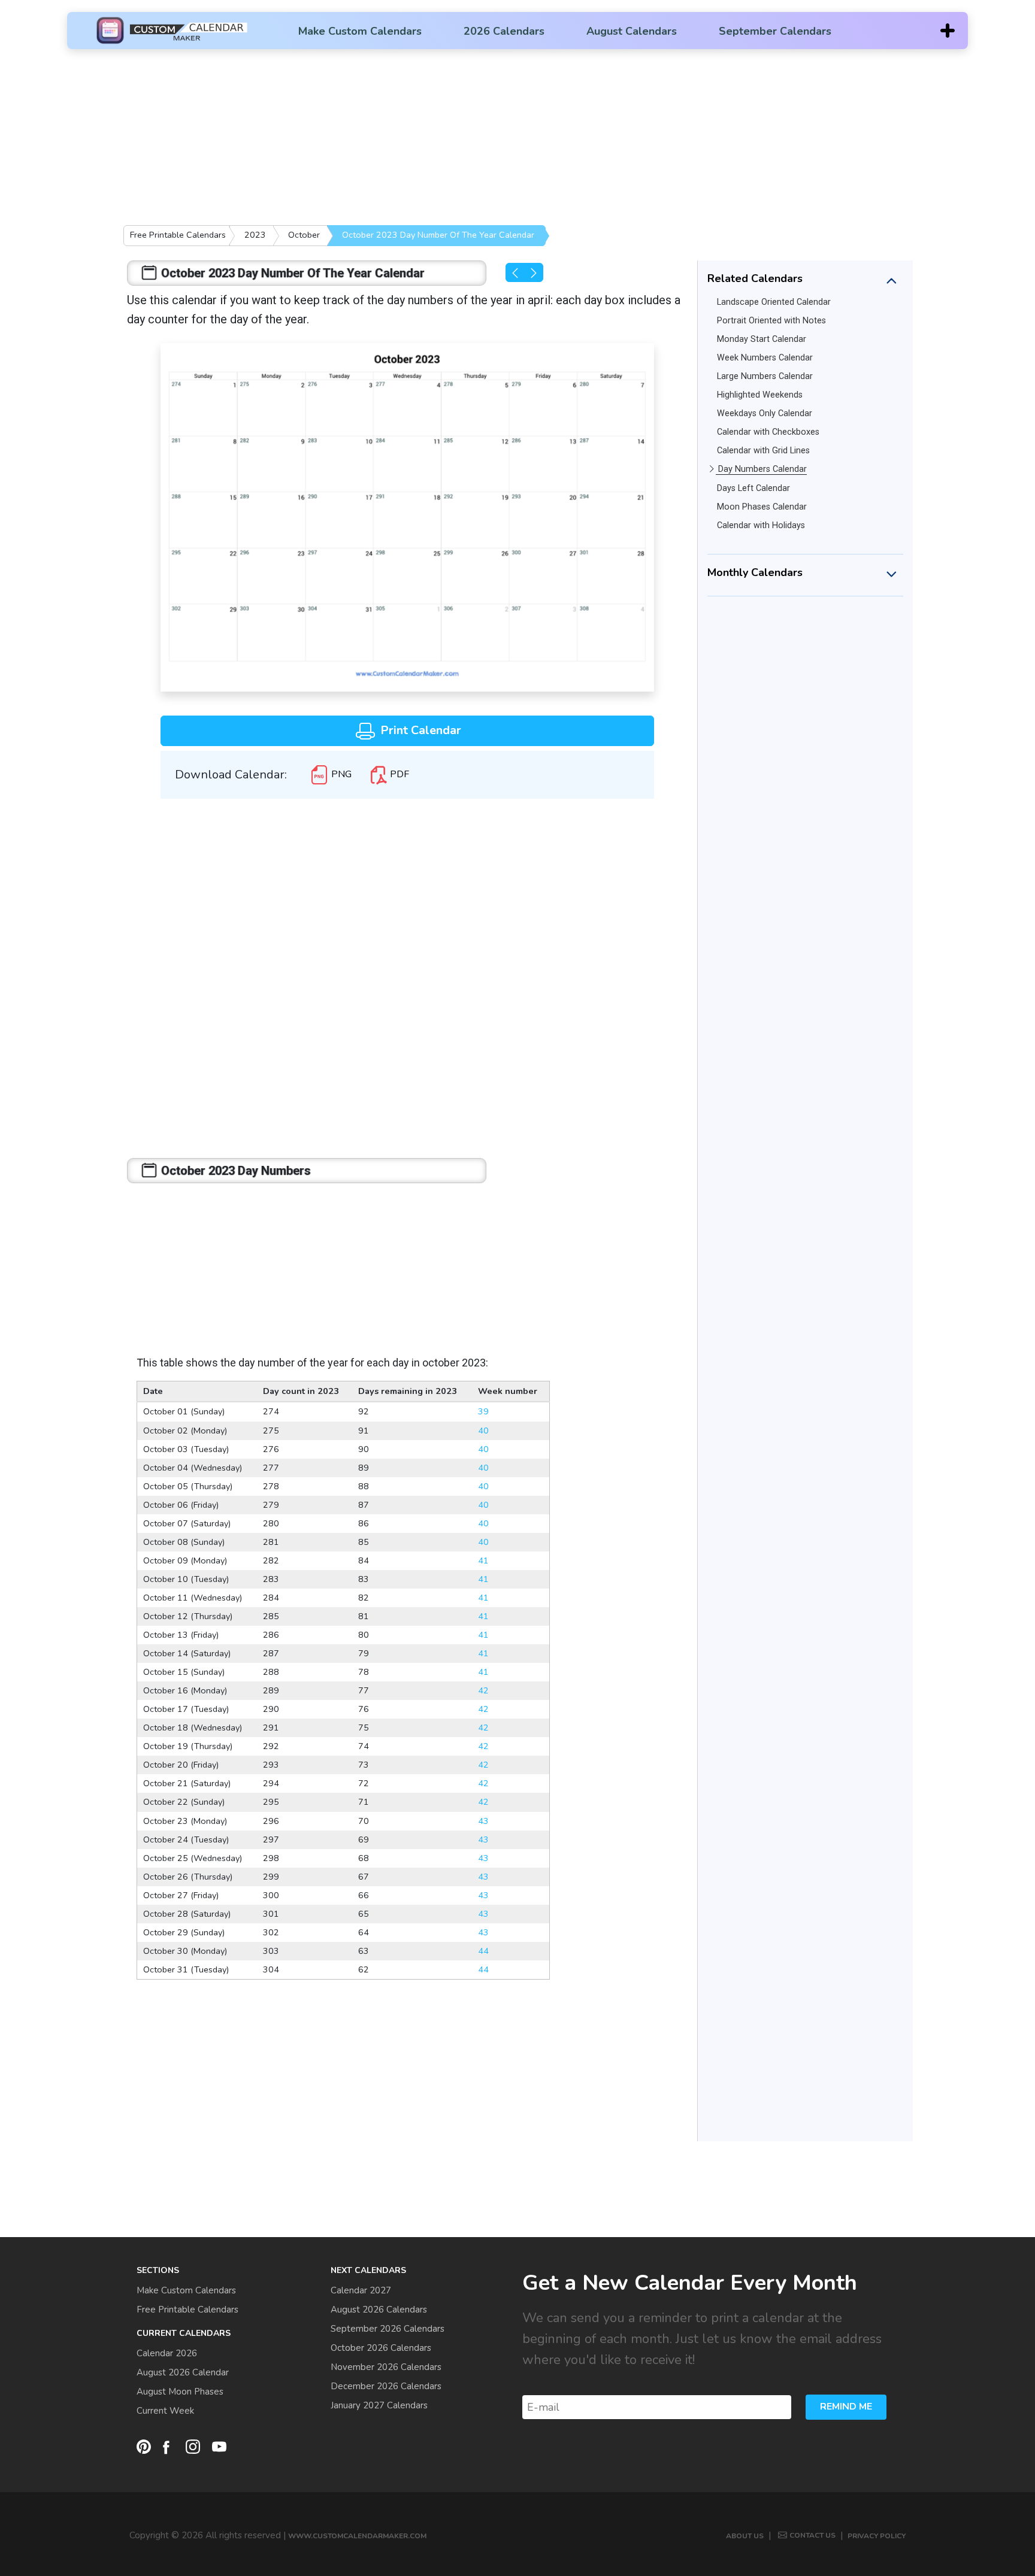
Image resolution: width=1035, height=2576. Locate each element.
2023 (255, 235)
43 (483, 1821)
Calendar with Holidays (761, 525)
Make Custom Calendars (360, 31)
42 (483, 1690)
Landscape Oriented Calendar (774, 302)
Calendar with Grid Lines (763, 451)
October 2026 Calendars (381, 2348)
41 (483, 1560)
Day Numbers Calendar (762, 469)
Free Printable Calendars (178, 235)
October (304, 235)
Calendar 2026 (167, 2353)
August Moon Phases (180, 2392)
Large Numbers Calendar (765, 376)
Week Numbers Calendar (765, 358)
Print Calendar (419, 730)
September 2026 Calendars (388, 2329)
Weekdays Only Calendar (765, 413)
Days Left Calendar (753, 488)
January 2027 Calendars (379, 2405)
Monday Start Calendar (762, 339)
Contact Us (812, 2535)
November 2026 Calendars (386, 2367)
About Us (745, 2536)
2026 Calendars (504, 31)
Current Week (165, 2411)
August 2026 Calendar (183, 2372)
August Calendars (632, 31)
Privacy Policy (877, 2536)
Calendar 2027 (361, 2290)
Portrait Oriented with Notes (771, 321)
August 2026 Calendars (379, 2310)
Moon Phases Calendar (762, 507)
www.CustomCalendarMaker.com (357, 2536)
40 (483, 1431)
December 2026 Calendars (386, 2386)
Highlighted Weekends (760, 395)
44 (483, 1951)
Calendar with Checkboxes (768, 432)
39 (483, 1411)
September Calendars (775, 31)
